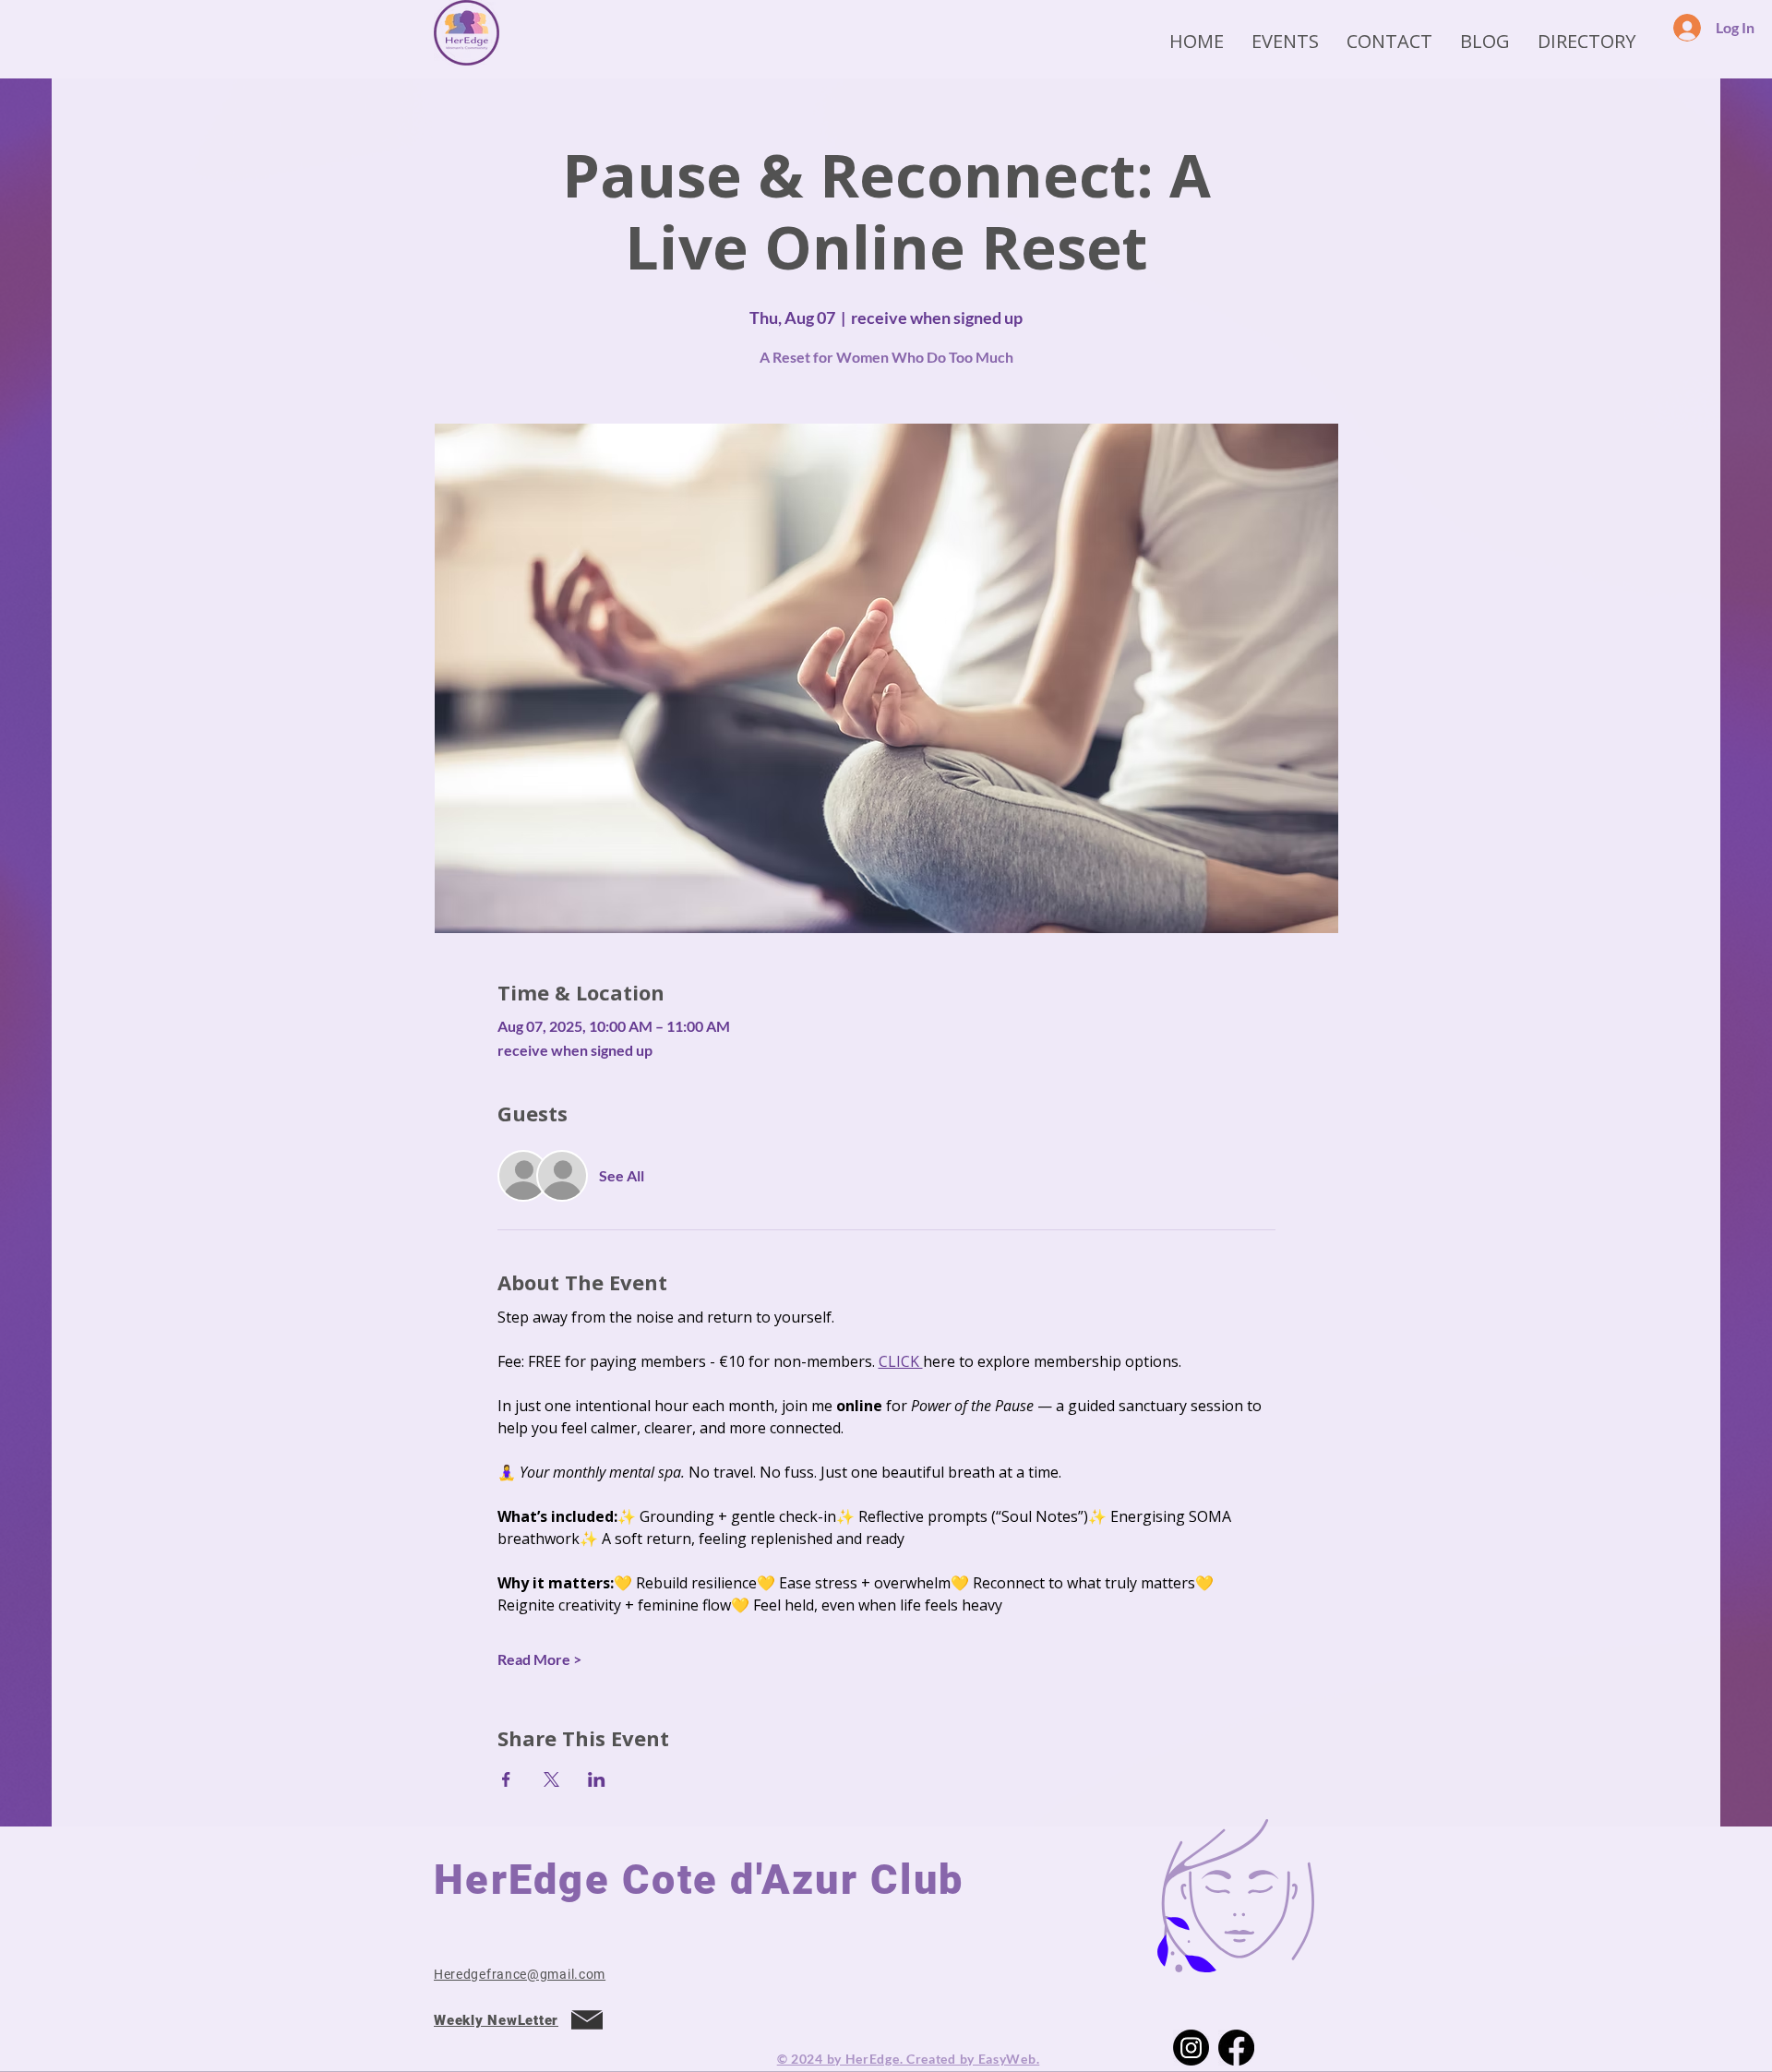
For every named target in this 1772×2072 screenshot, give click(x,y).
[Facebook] (1236, 2048)
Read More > (539, 1659)
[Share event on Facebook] (506, 1779)
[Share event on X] (551, 1779)
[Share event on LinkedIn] (597, 1779)
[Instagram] (1191, 2048)
